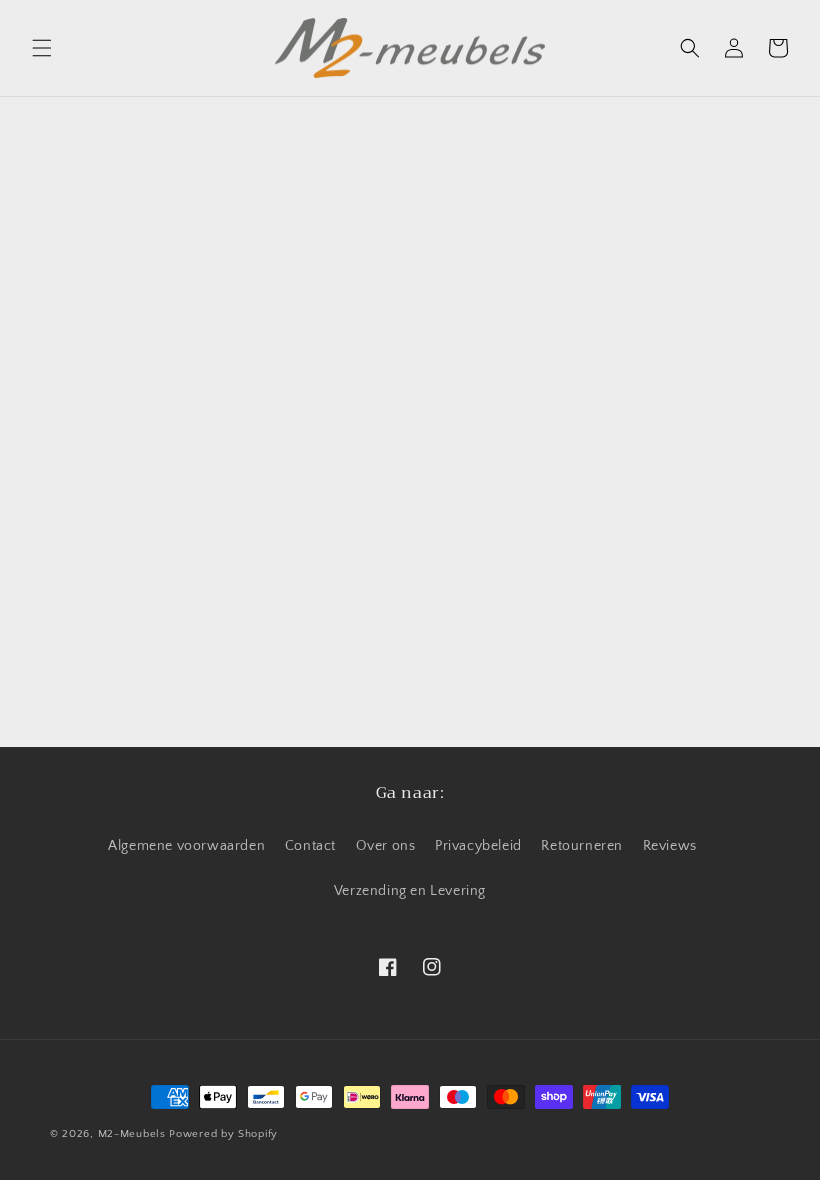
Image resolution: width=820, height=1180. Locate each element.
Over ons (386, 846)
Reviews (670, 846)
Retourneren (582, 846)
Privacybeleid (478, 846)
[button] (42, 48)
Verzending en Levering (410, 891)
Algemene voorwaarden (186, 846)
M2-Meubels (132, 1134)
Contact (310, 846)
